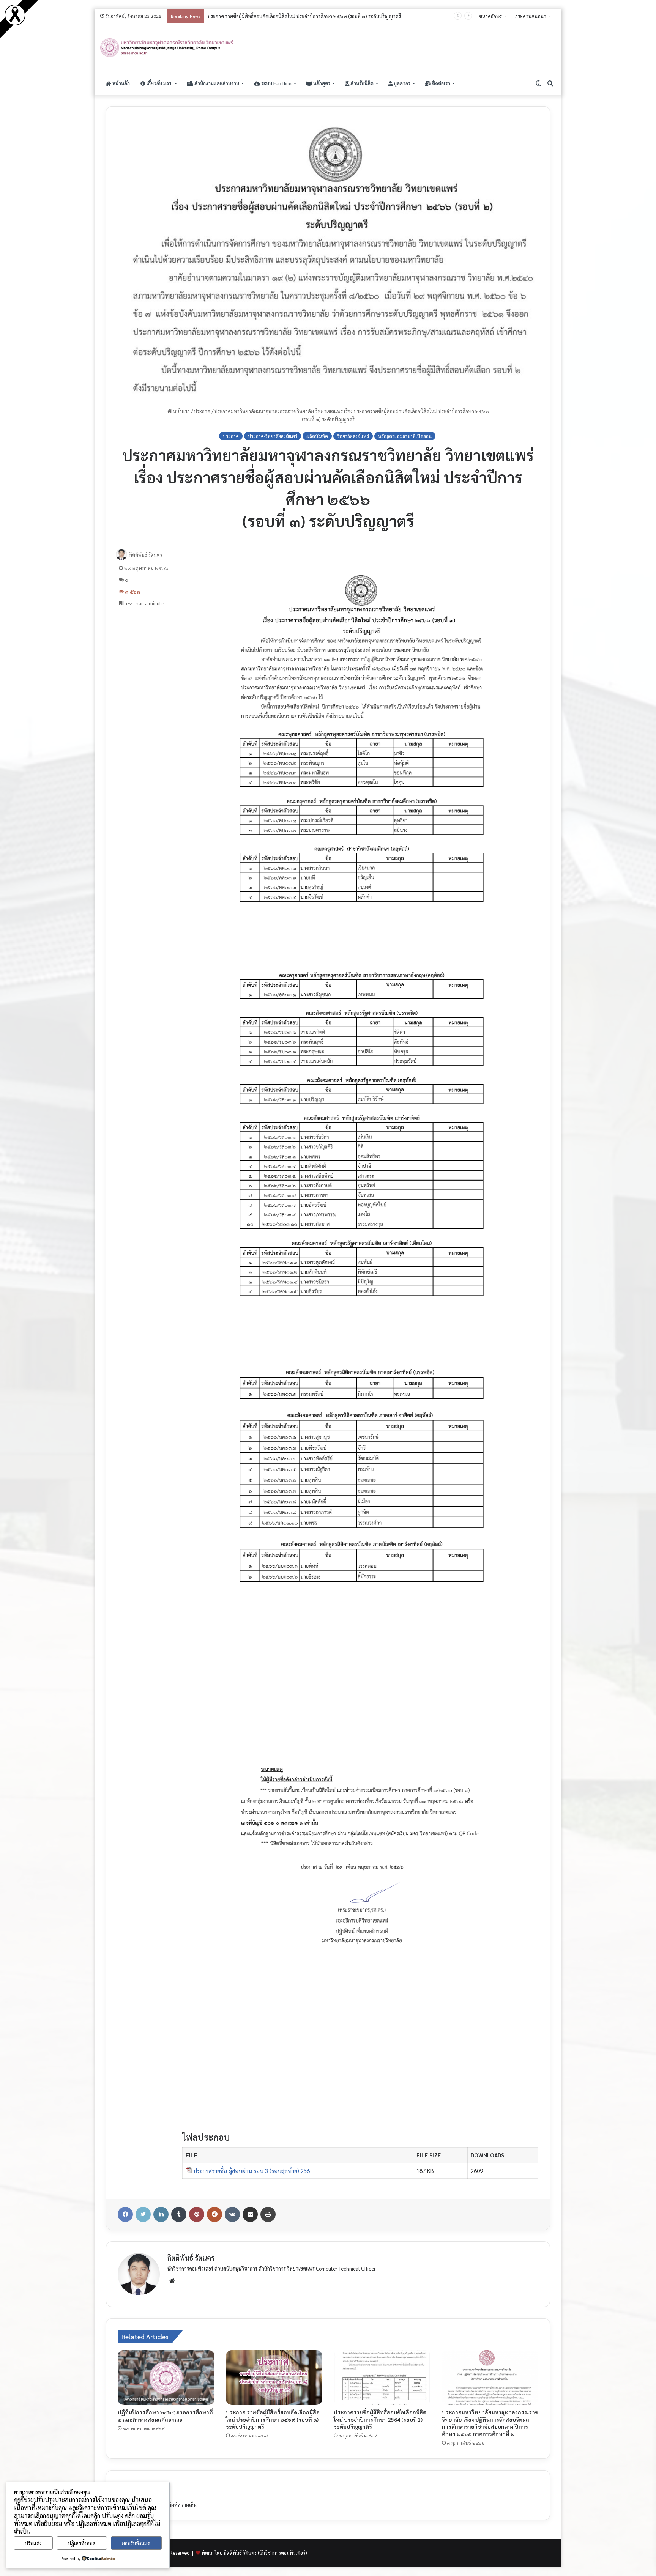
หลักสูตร (321, 83)
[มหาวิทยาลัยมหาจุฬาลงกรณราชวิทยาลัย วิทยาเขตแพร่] (167, 48)
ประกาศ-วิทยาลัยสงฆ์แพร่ (273, 436)
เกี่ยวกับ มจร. (159, 83)
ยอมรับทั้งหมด (136, 2543)
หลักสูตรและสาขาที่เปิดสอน (405, 436)
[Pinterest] (197, 2214)
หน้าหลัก (121, 83)
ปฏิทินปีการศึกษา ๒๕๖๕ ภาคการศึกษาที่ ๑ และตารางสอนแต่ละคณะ (165, 2416)
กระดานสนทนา (531, 16)
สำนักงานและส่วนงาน (216, 83)
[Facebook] (125, 2214)
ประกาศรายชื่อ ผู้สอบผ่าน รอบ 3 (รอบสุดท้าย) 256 (252, 2171)
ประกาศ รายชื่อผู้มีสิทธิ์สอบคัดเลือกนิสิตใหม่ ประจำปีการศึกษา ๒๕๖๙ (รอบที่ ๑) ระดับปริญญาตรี (273, 2419)
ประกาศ (202, 411)
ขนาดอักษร (490, 16)
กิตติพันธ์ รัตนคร (146, 555)
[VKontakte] (232, 2214)
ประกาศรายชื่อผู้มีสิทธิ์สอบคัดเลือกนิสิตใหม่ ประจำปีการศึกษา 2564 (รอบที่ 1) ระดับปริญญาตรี (380, 2419)
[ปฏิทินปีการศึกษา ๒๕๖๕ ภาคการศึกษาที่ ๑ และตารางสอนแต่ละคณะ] (166, 2378)
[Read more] (15, 23)
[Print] (268, 2214)
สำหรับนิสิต (361, 83)
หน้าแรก (181, 411)
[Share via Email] (250, 2214)
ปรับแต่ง (33, 2543)
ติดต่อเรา (441, 83)
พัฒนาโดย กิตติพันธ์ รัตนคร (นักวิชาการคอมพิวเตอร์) (254, 2553)
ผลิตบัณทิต (317, 436)
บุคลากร (401, 83)
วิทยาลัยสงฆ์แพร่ (353, 436)
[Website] (172, 2281)
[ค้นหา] (550, 83)
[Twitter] (143, 2214)
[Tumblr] (179, 2214)
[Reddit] (214, 2214)
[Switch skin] (539, 83)
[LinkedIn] (161, 2214)
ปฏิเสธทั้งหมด (82, 2543)
